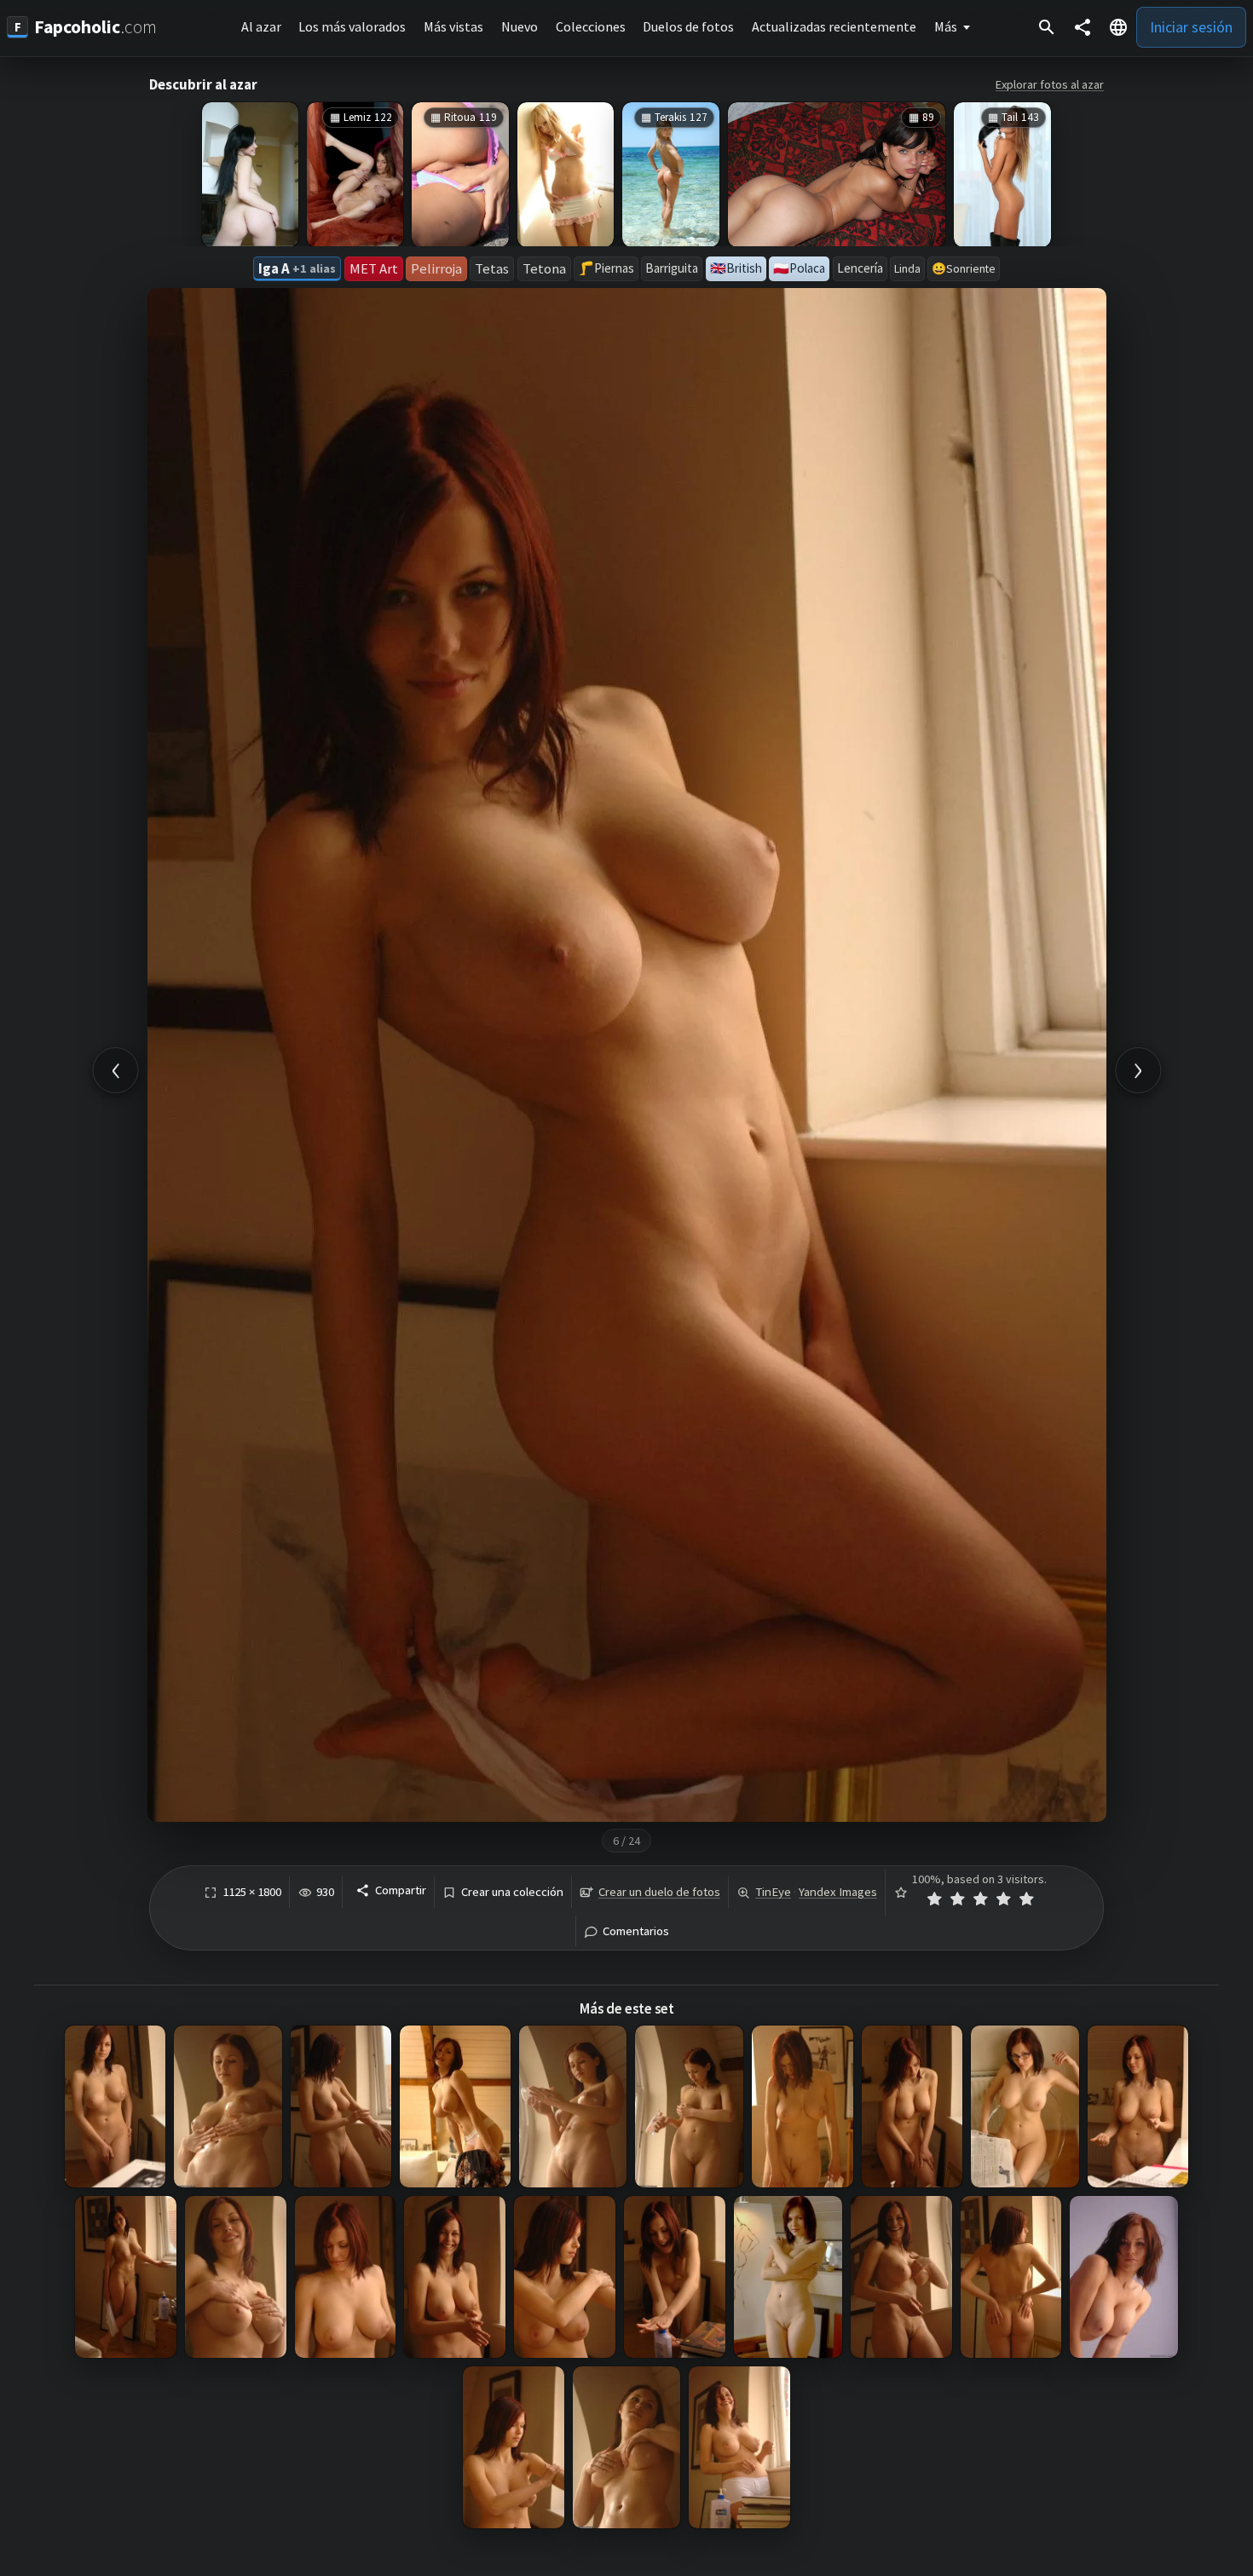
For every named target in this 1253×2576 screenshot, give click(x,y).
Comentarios (636, 1931)
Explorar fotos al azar (1050, 84)
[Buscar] (1047, 27)
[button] (1118, 27)
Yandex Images (838, 1892)
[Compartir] (1083, 27)
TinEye (773, 1892)
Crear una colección (512, 1892)
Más (946, 26)
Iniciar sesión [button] (1191, 27)
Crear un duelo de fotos (659, 1892)
